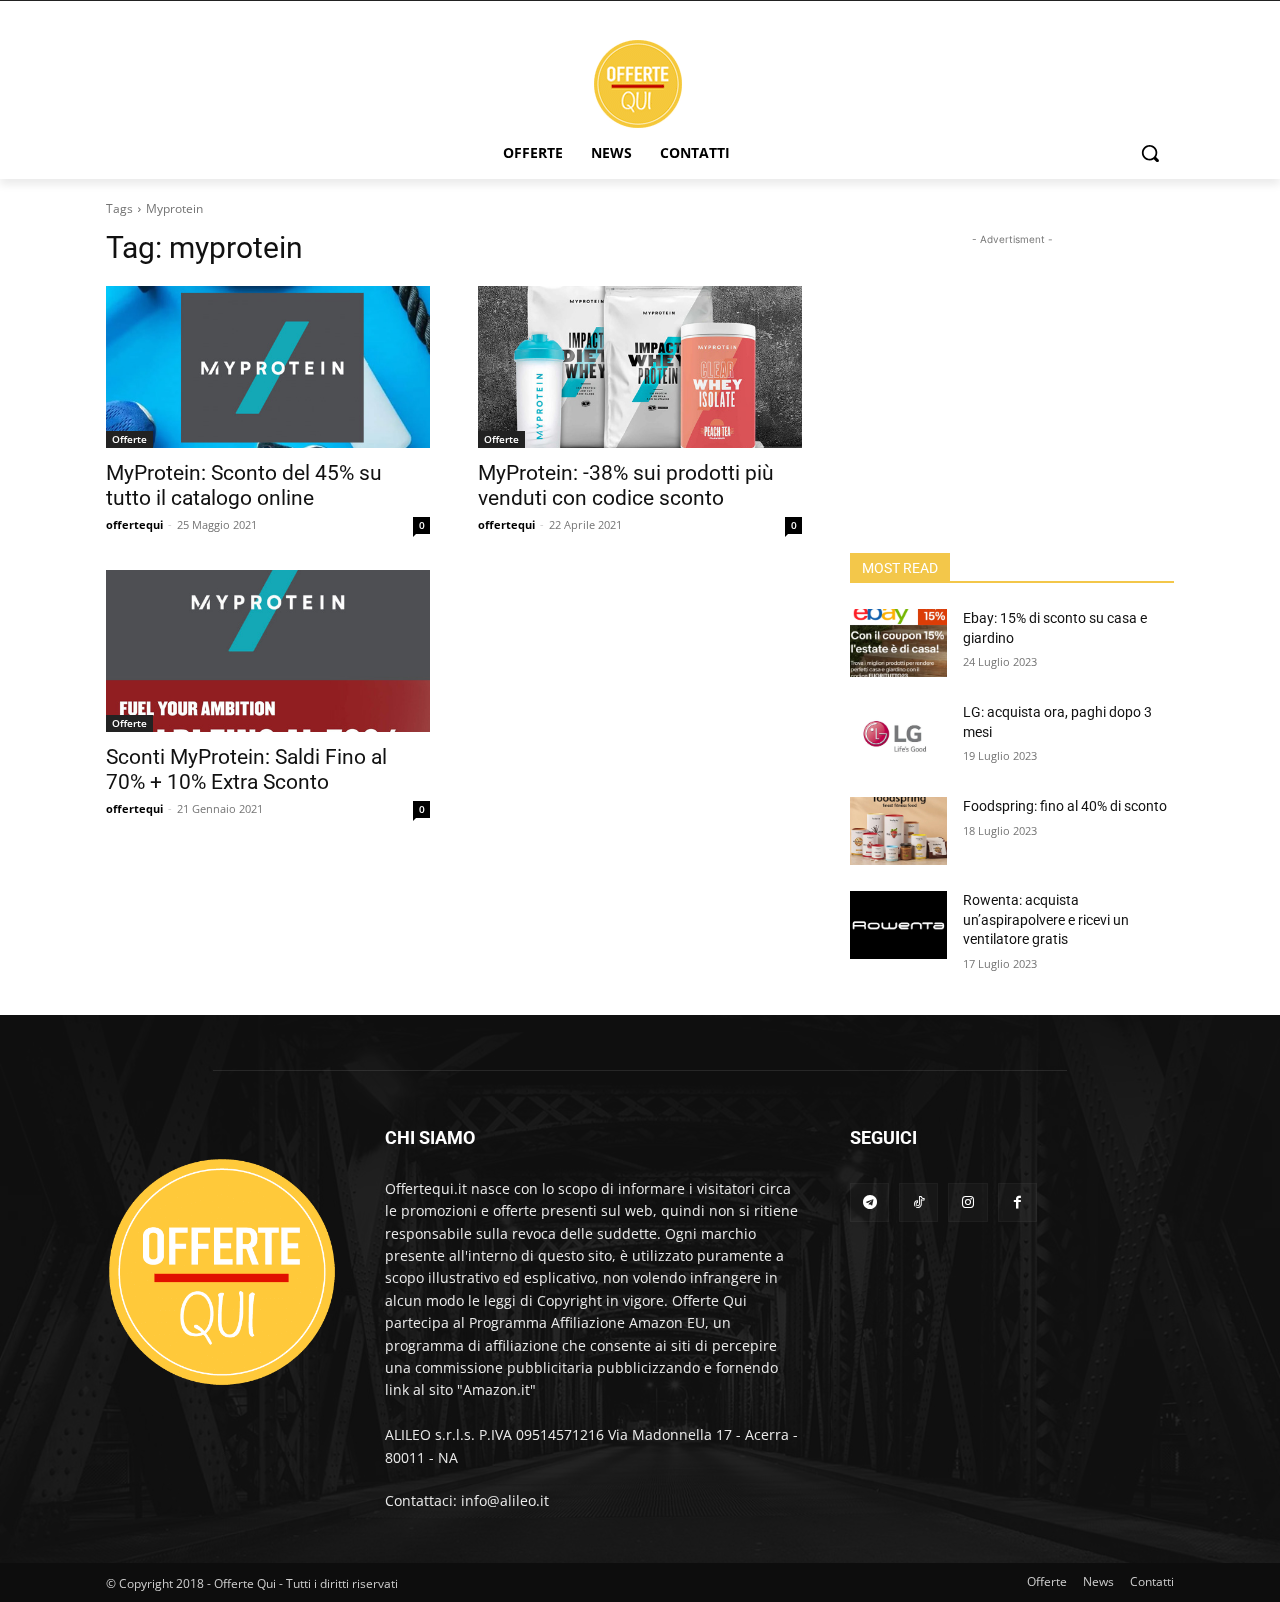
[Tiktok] (918, 1202)
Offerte (129, 439)
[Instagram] (967, 1202)
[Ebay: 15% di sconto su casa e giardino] (898, 643)
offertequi (134, 524)
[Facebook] (1017, 1202)
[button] (1150, 153)
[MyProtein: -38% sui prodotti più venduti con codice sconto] (640, 367)
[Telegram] (869, 1202)
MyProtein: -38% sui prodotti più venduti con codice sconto (626, 485)
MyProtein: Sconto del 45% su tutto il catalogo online (244, 485)
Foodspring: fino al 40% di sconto (1065, 806)
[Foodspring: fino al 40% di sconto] (898, 831)
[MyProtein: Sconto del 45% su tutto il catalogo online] (268, 367)
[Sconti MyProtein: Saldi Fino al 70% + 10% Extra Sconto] (268, 651)
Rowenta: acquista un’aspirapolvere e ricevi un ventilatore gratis (1046, 919)
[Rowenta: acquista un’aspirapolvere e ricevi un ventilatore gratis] (898, 925)
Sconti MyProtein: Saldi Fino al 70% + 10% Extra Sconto (246, 769)
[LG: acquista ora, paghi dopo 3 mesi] (898, 737)
